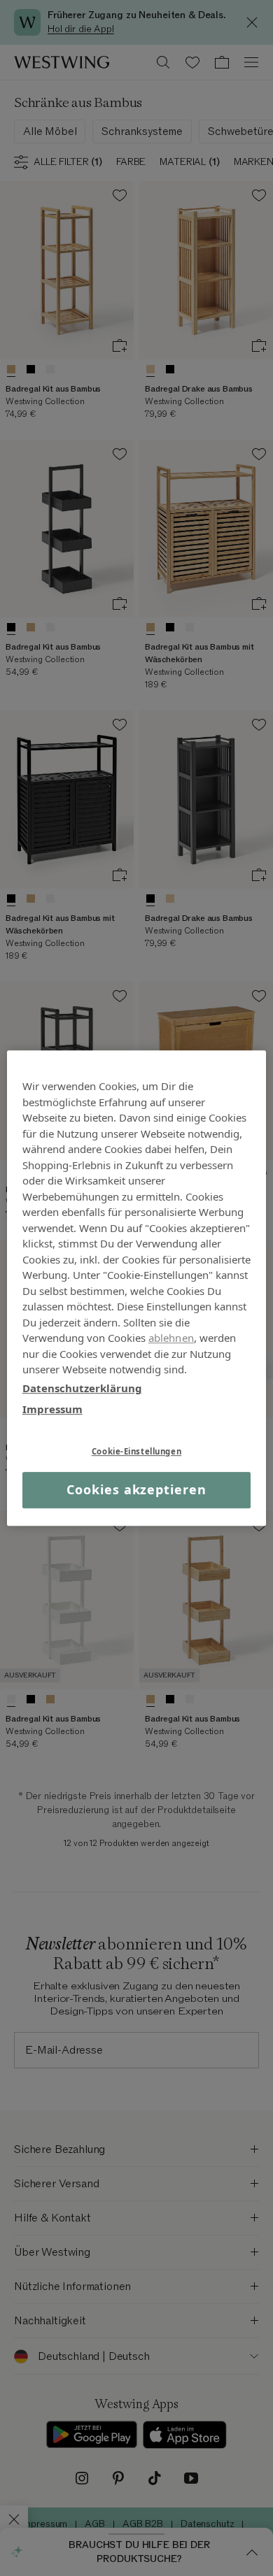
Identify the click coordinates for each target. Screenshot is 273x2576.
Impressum (52, 1409)
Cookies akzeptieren (136, 1490)
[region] (137, 1288)
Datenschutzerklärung (82, 1388)
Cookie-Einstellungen (136, 1451)
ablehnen (171, 1338)
